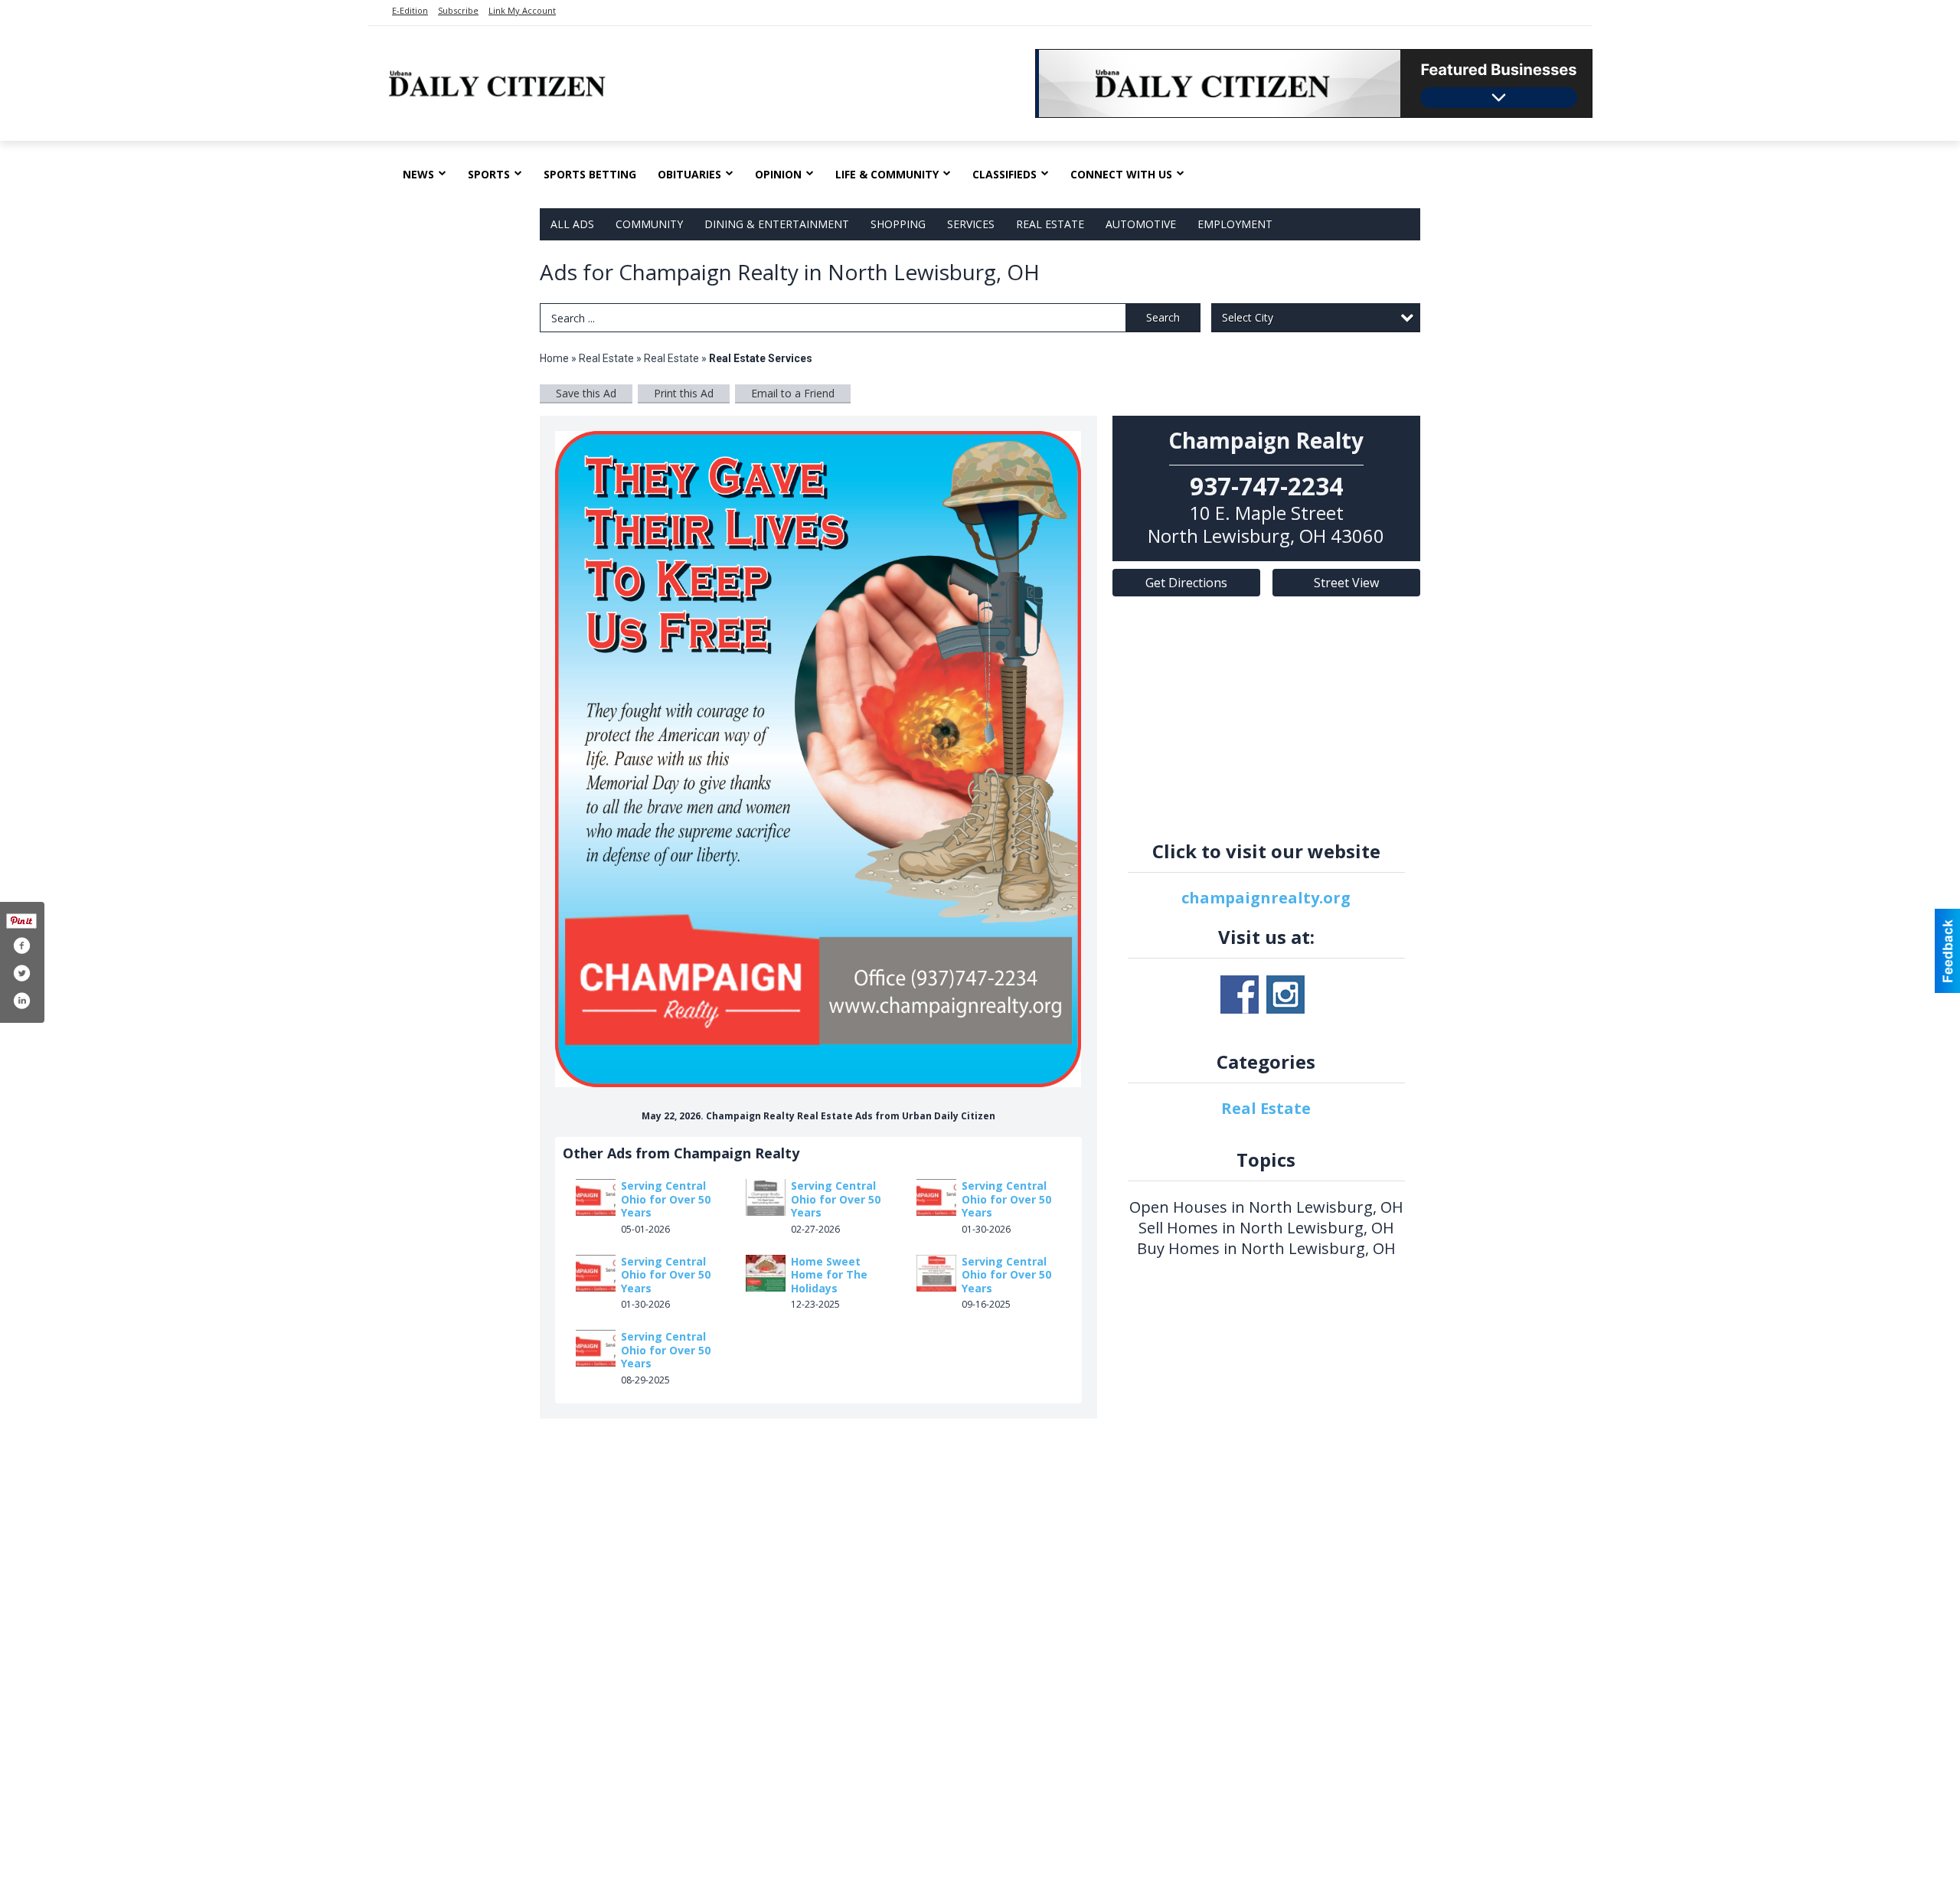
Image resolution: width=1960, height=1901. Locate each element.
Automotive (1141, 224)
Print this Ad (684, 393)
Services (971, 224)
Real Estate (1050, 224)
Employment (1235, 224)
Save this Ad (586, 393)
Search (1163, 317)
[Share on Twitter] (21, 973)
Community (649, 224)
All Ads (572, 224)
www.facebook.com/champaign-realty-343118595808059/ (1240, 995)
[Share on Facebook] (21, 946)
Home (554, 358)
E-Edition (410, 10)
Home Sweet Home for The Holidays (829, 1275)
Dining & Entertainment (777, 224)
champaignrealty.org (1266, 898)
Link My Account (522, 10)
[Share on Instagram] (21, 1001)
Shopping (898, 224)
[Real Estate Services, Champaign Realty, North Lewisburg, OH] (818, 759)
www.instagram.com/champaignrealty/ (1285, 995)
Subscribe (458, 10)
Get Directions (1186, 583)
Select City (1248, 317)
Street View (1346, 583)
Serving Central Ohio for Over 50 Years (666, 1199)
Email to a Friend (793, 393)
